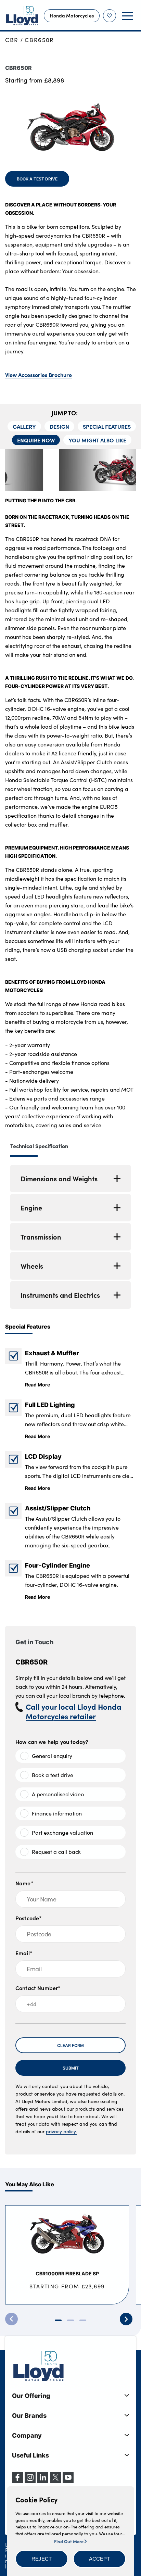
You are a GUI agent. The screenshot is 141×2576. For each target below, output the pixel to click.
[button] (42, 2559)
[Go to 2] (70, 2320)
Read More (37, 1384)
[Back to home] (22, 16)
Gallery (24, 426)
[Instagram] (30, 2481)
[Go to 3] (83, 2320)
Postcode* (29, 1918)
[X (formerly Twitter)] (55, 2481)
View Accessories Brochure (39, 375)
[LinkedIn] (43, 2481)
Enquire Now (36, 440)
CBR (12, 40)
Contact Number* (38, 1988)
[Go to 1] (58, 2320)
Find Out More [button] (69, 2541)
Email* (24, 1953)
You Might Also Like (97, 440)
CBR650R (39, 40)
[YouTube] (68, 2481)
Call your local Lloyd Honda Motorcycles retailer (74, 1711)
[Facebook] (17, 2481)
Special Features (107, 426)
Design (59, 426)
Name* (24, 1883)
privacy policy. (61, 2131)
